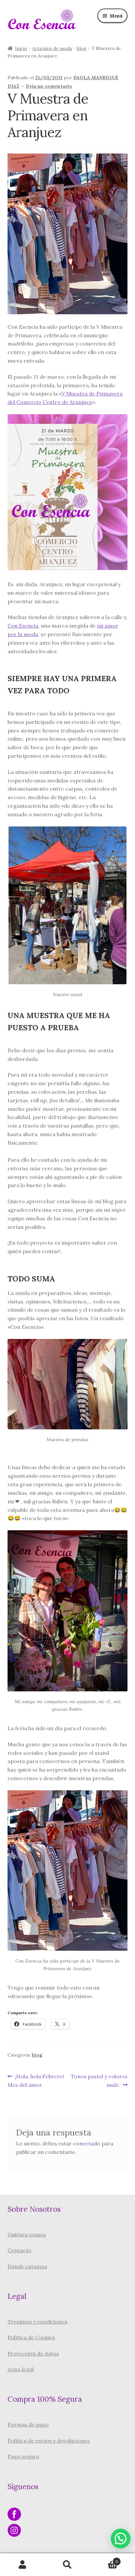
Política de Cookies (31, 2337)
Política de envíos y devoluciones (49, 2441)
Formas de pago (28, 2424)
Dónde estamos (27, 2266)
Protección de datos (33, 2353)
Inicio (21, 48)
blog (82, 48)
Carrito (104, 2559)
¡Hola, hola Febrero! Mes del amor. (36, 2080)
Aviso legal (21, 2369)
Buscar (67, 2565)
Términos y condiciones (38, 2322)
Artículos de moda (52, 48)
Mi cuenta (22, 2565)
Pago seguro (23, 2456)
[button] (121, 2539)
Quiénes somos (27, 2234)
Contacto (19, 2250)
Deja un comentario (49, 86)
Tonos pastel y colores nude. (99, 2080)
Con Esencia (23, 626)
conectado (87, 2143)
